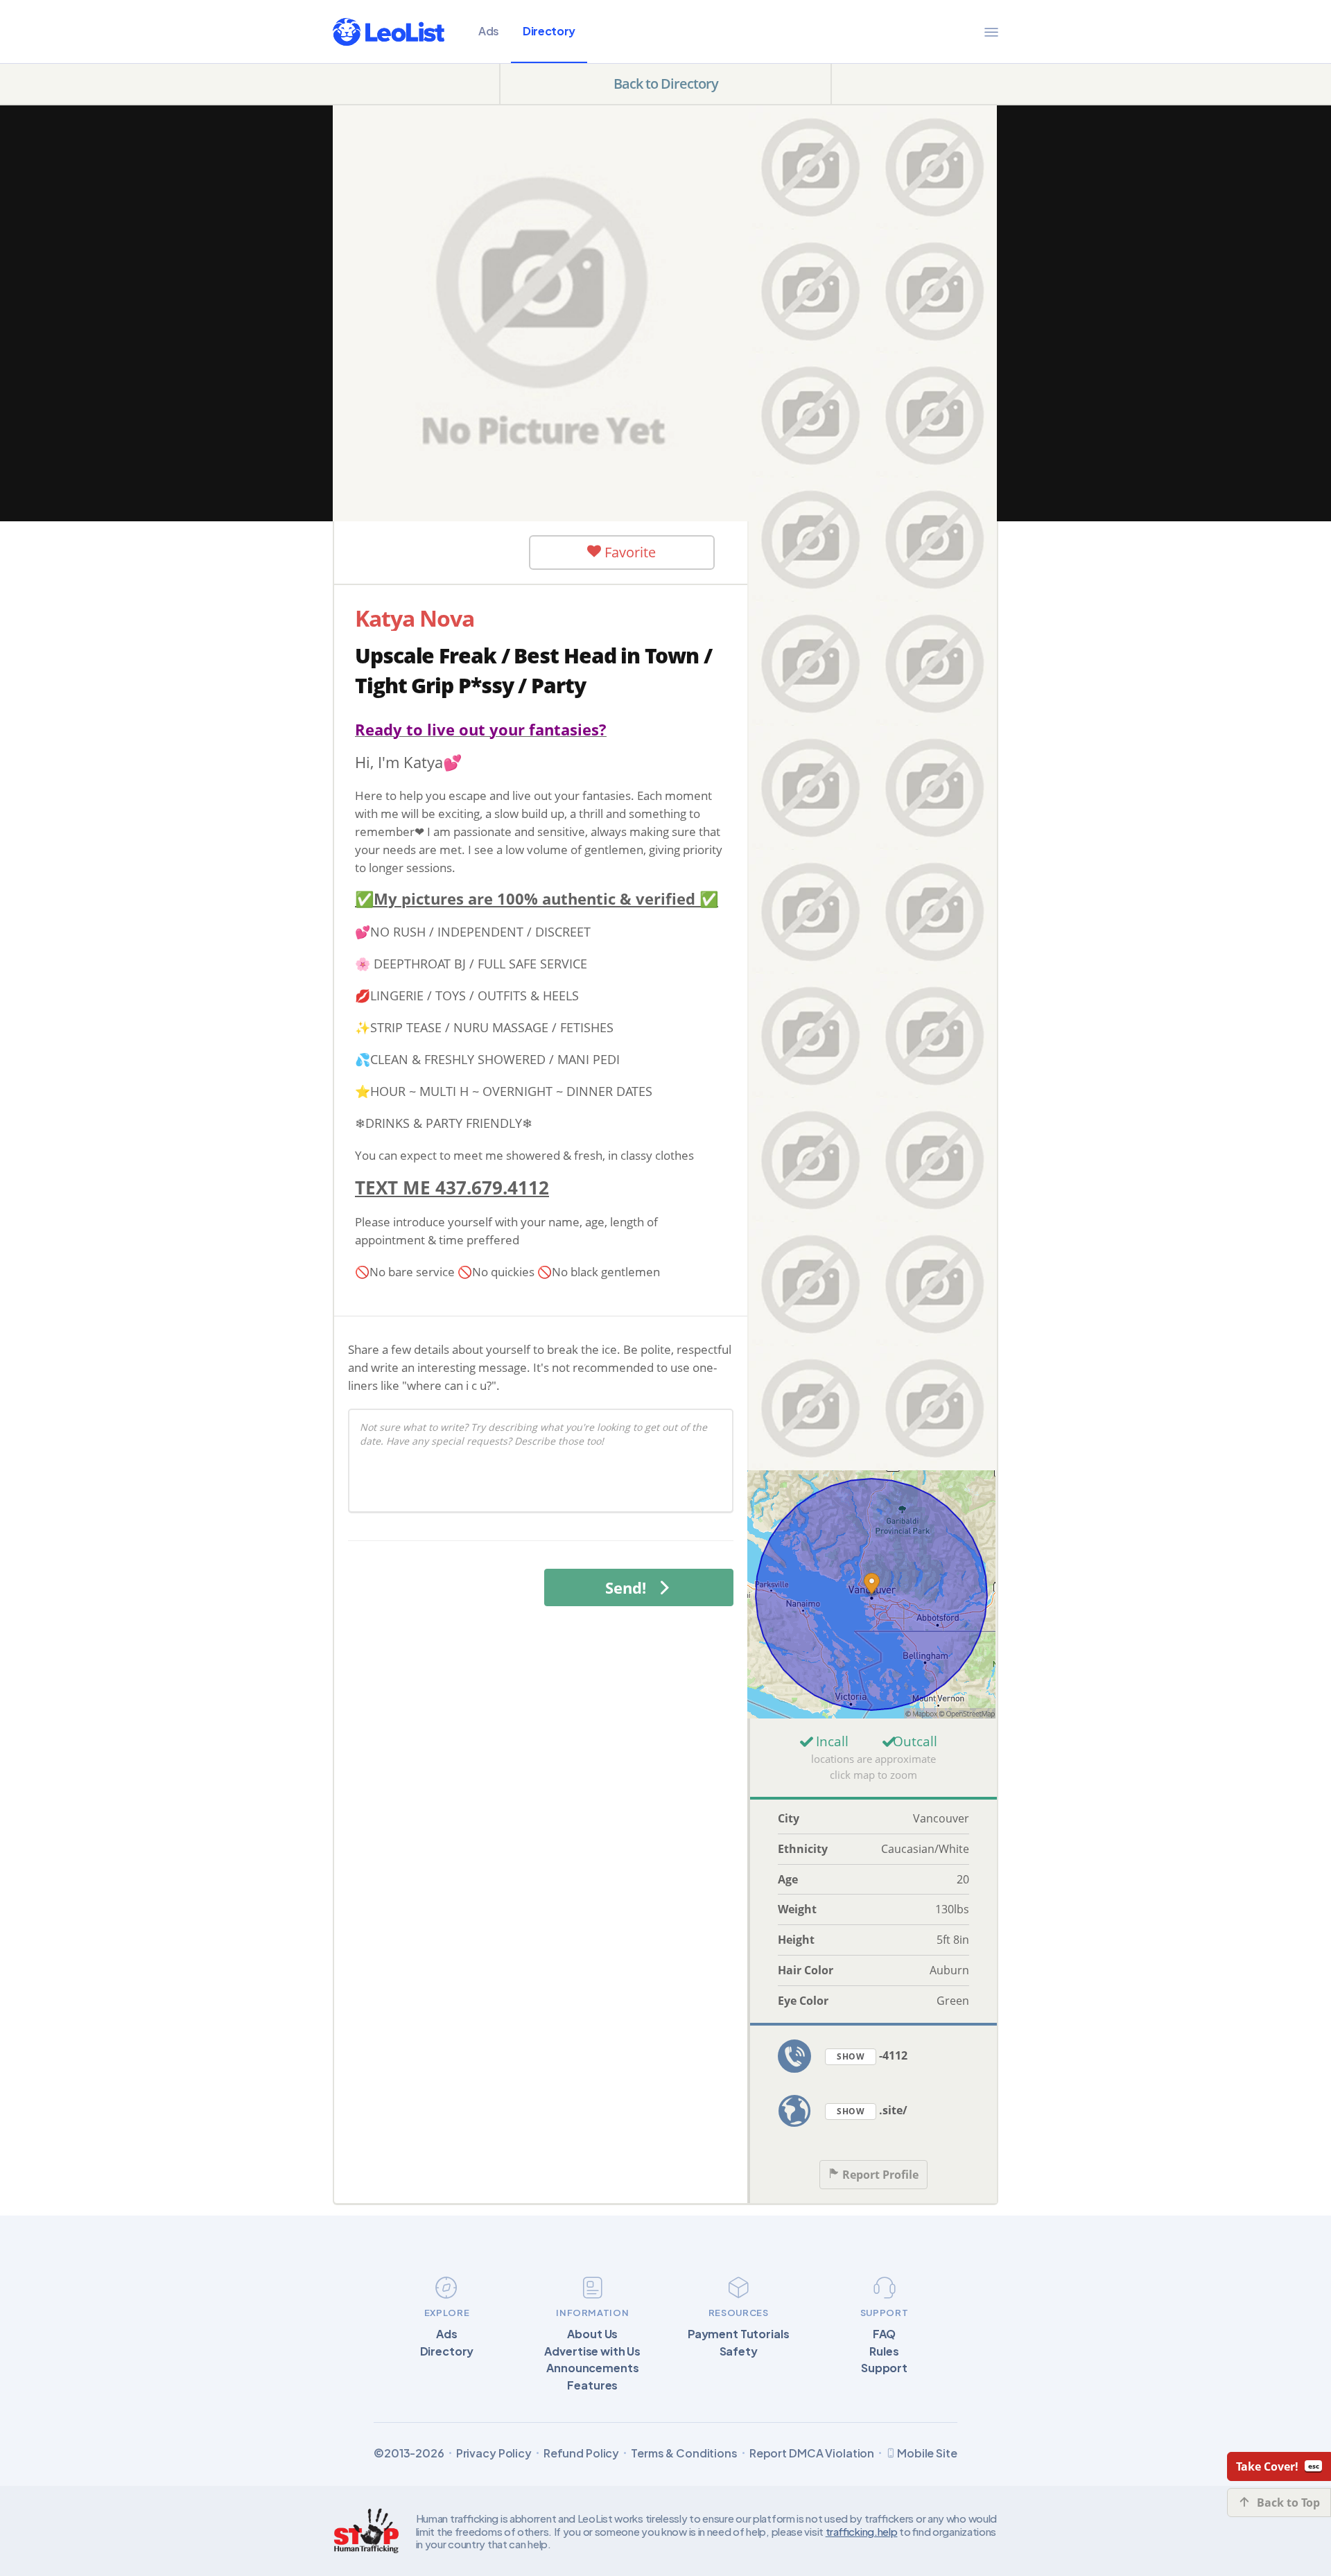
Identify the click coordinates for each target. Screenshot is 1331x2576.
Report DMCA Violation (812, 2453)
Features (592, 2385)
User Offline (444, 552)
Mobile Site (927, 2453)
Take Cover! (1267, 2466)
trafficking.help (862, 2531)
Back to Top (1288, 2503)
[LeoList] (389, 32)
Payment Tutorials (739, 2334)
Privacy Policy (494, 2453)
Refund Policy (581, 2453)
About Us (592, 2334)
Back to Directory (666, 84)
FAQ (885, 2334)
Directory (549, 31)
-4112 (872, 2055)
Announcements (592, 2368)
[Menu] (991, 32)
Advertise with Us (592, 2351)
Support (884, 2368)
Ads (489, 31)
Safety (739, 2351)
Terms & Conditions (684, 2453)
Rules (884, 2351)
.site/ (872, 2110)
